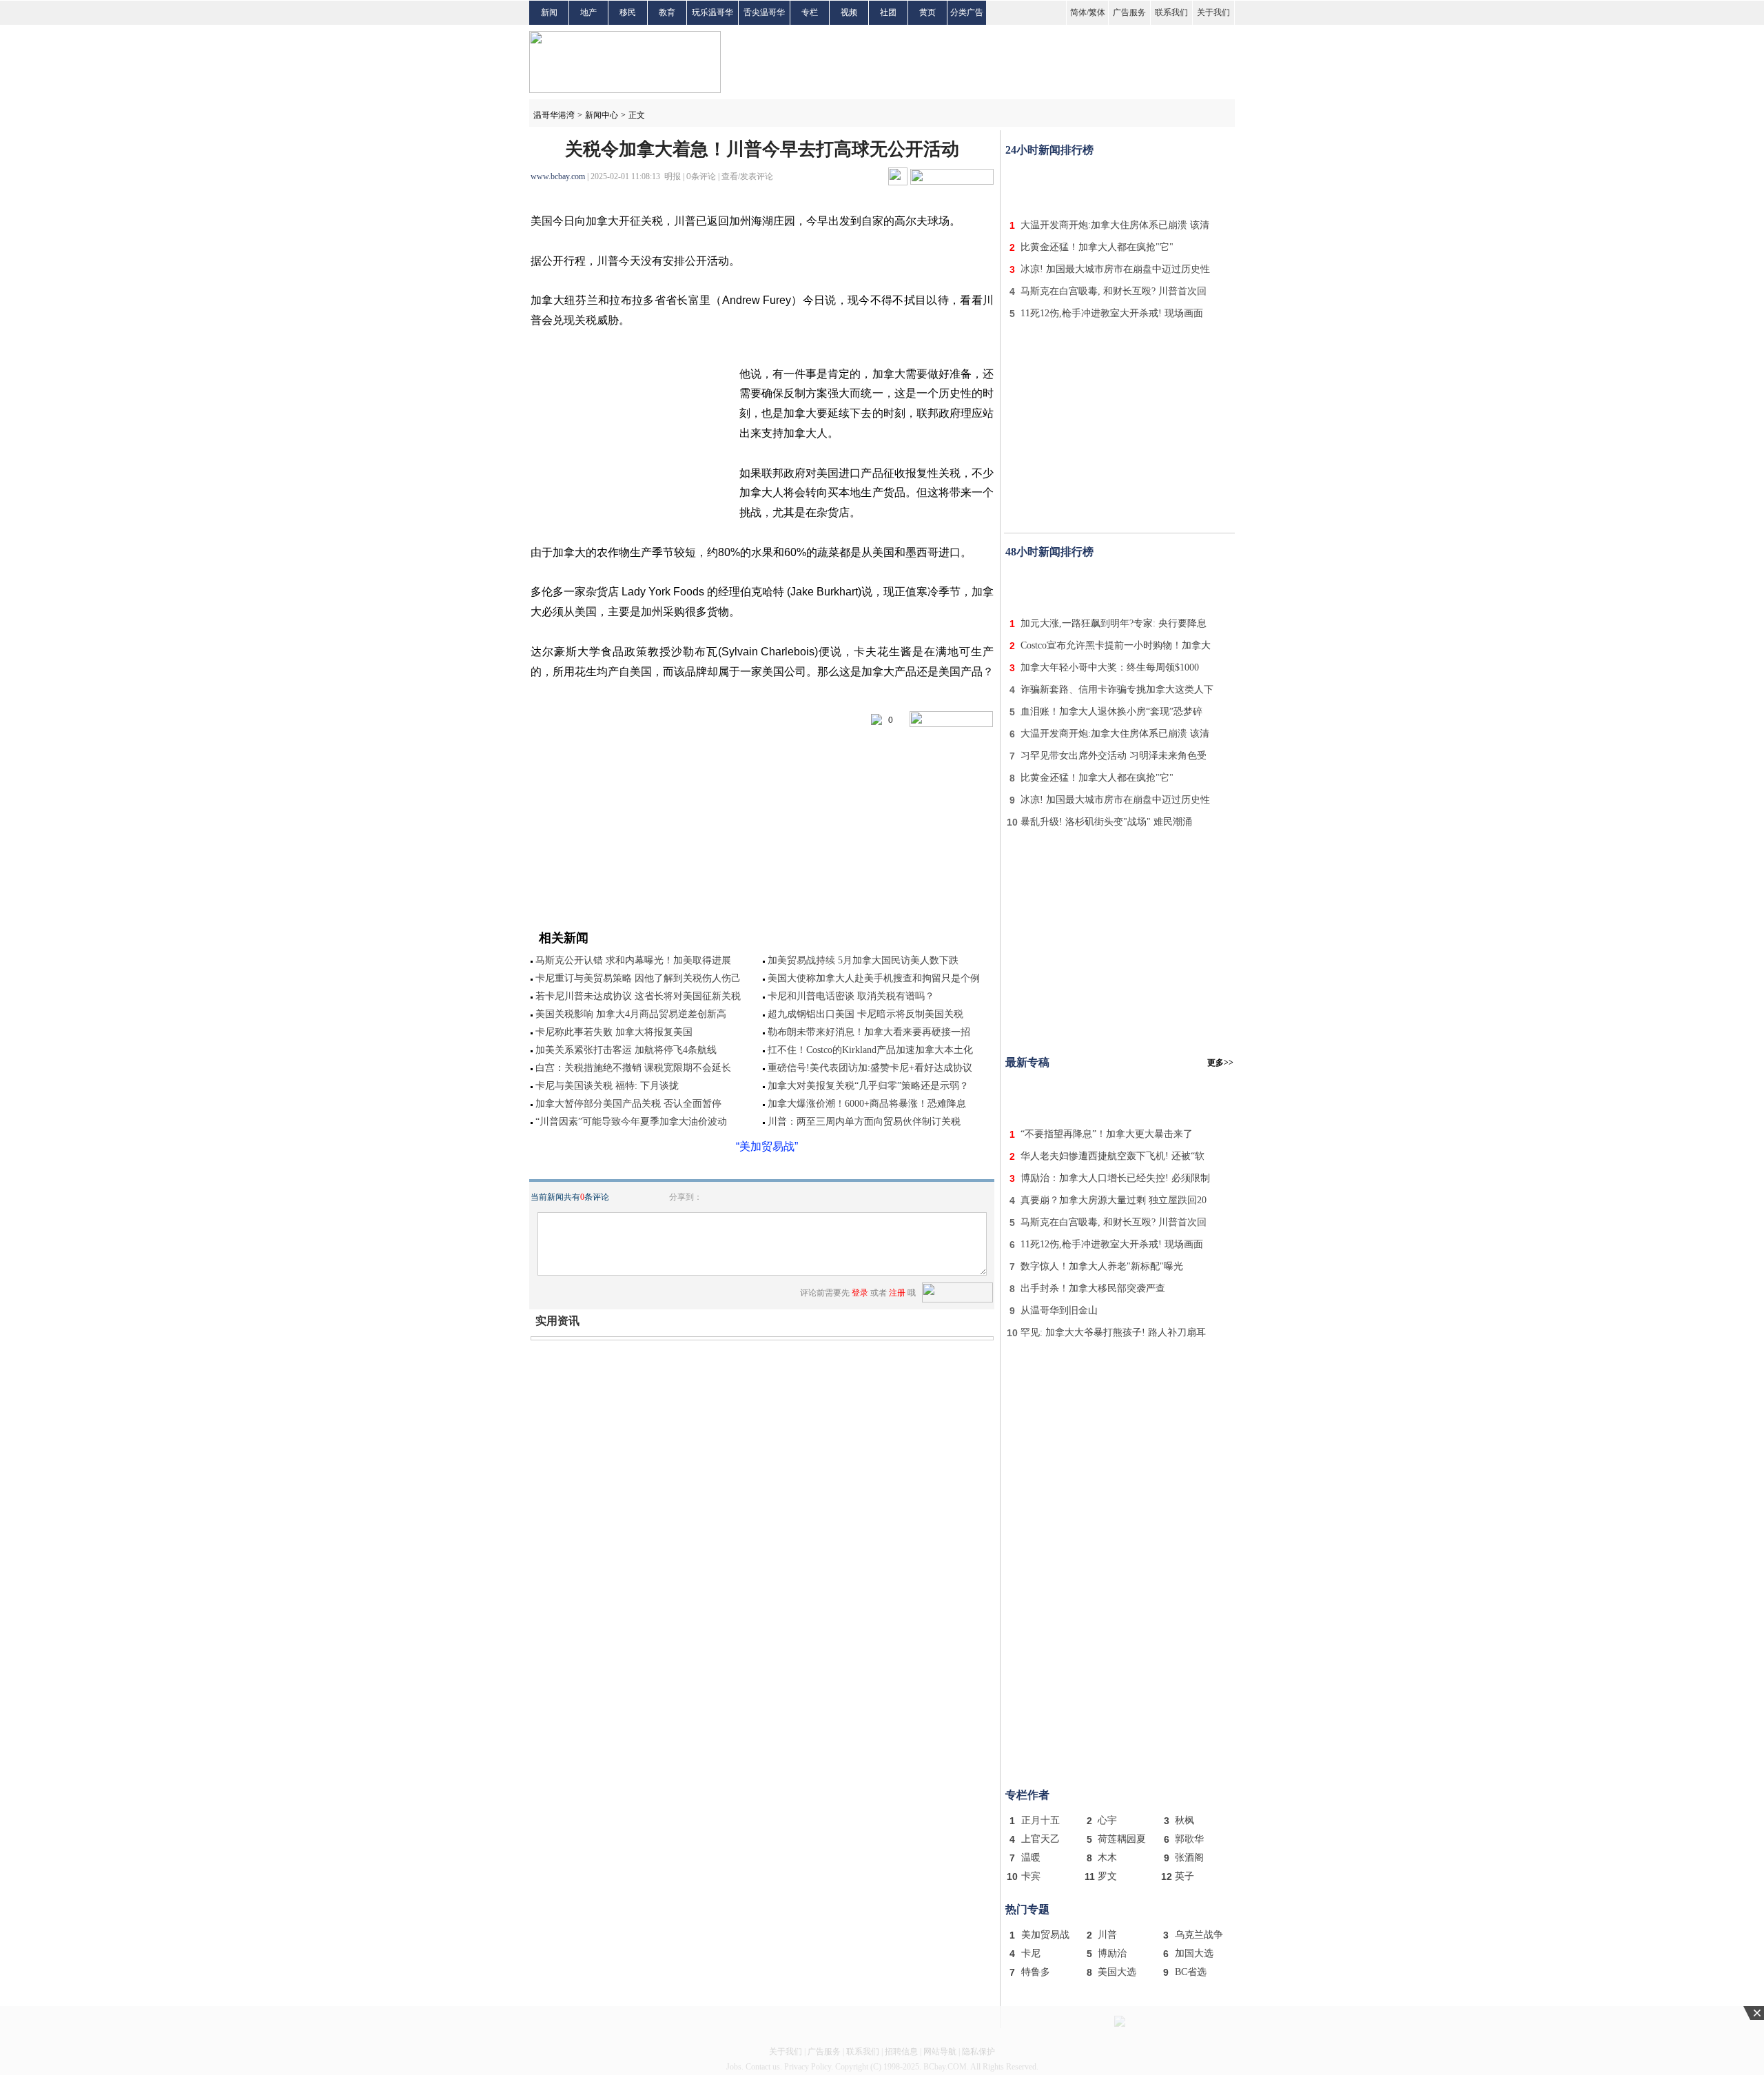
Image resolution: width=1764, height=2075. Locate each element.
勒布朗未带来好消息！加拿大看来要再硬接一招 (869, 1032)
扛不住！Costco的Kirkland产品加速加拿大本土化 (870, 1050)
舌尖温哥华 (764, 12)
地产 (588, 12)
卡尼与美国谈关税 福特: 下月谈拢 (607, 1086)
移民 (628, 12)
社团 (888, 12)
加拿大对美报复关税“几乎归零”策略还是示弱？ (868, 1086)
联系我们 (1171, 12)
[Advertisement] (1120, 185)
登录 (860, 1293)
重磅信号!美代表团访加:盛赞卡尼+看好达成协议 (870, 1068)
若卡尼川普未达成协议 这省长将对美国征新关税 (638, 996)
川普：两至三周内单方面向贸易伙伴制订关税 (864, 1122)
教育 (667, 12)
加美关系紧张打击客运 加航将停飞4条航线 (626, 1050)
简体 (1078, 12)
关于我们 (1213, 12)
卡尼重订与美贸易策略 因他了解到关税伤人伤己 (638, 978)
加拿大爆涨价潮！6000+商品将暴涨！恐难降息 (867, 1104)
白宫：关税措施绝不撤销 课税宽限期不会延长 (633, 1068)
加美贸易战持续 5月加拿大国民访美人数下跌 (863, 960)
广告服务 (1129, 12)
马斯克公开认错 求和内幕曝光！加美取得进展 (633, 960)
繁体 (1097, 12)
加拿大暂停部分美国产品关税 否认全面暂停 (628, 1104)
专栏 (810, 12)
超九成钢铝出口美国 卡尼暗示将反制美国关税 (865, 1014)
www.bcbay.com (558, 176)
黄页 (927, 12)
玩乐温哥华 (712, 12)
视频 (849, 12)
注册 (897, 1293)
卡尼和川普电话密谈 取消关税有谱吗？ (851, 996)
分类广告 (967, 12)
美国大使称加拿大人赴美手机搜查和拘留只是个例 (874, 978)
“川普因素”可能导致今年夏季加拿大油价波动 (631, 1122)
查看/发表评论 (747, 176)
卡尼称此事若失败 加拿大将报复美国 (614, 1032)
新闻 (549, 12)
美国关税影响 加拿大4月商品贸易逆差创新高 (631, 1014)
